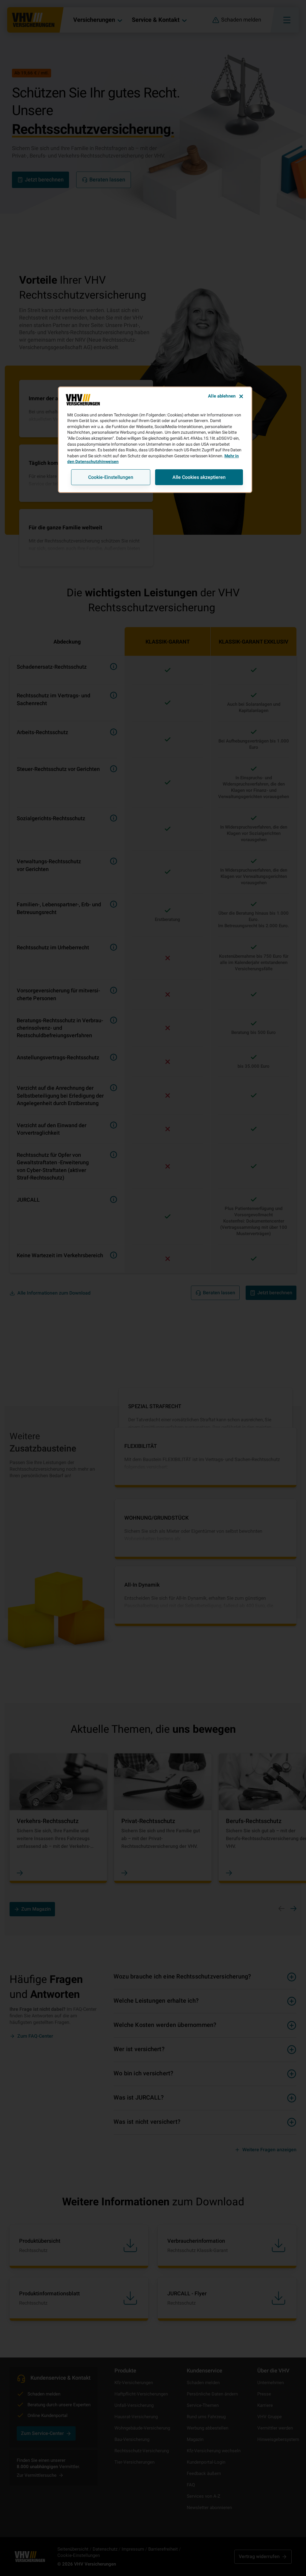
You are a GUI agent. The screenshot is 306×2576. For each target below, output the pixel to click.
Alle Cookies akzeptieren (199, 477)
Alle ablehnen (222, 396)
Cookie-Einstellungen (111, 477)
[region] (155, 440)
